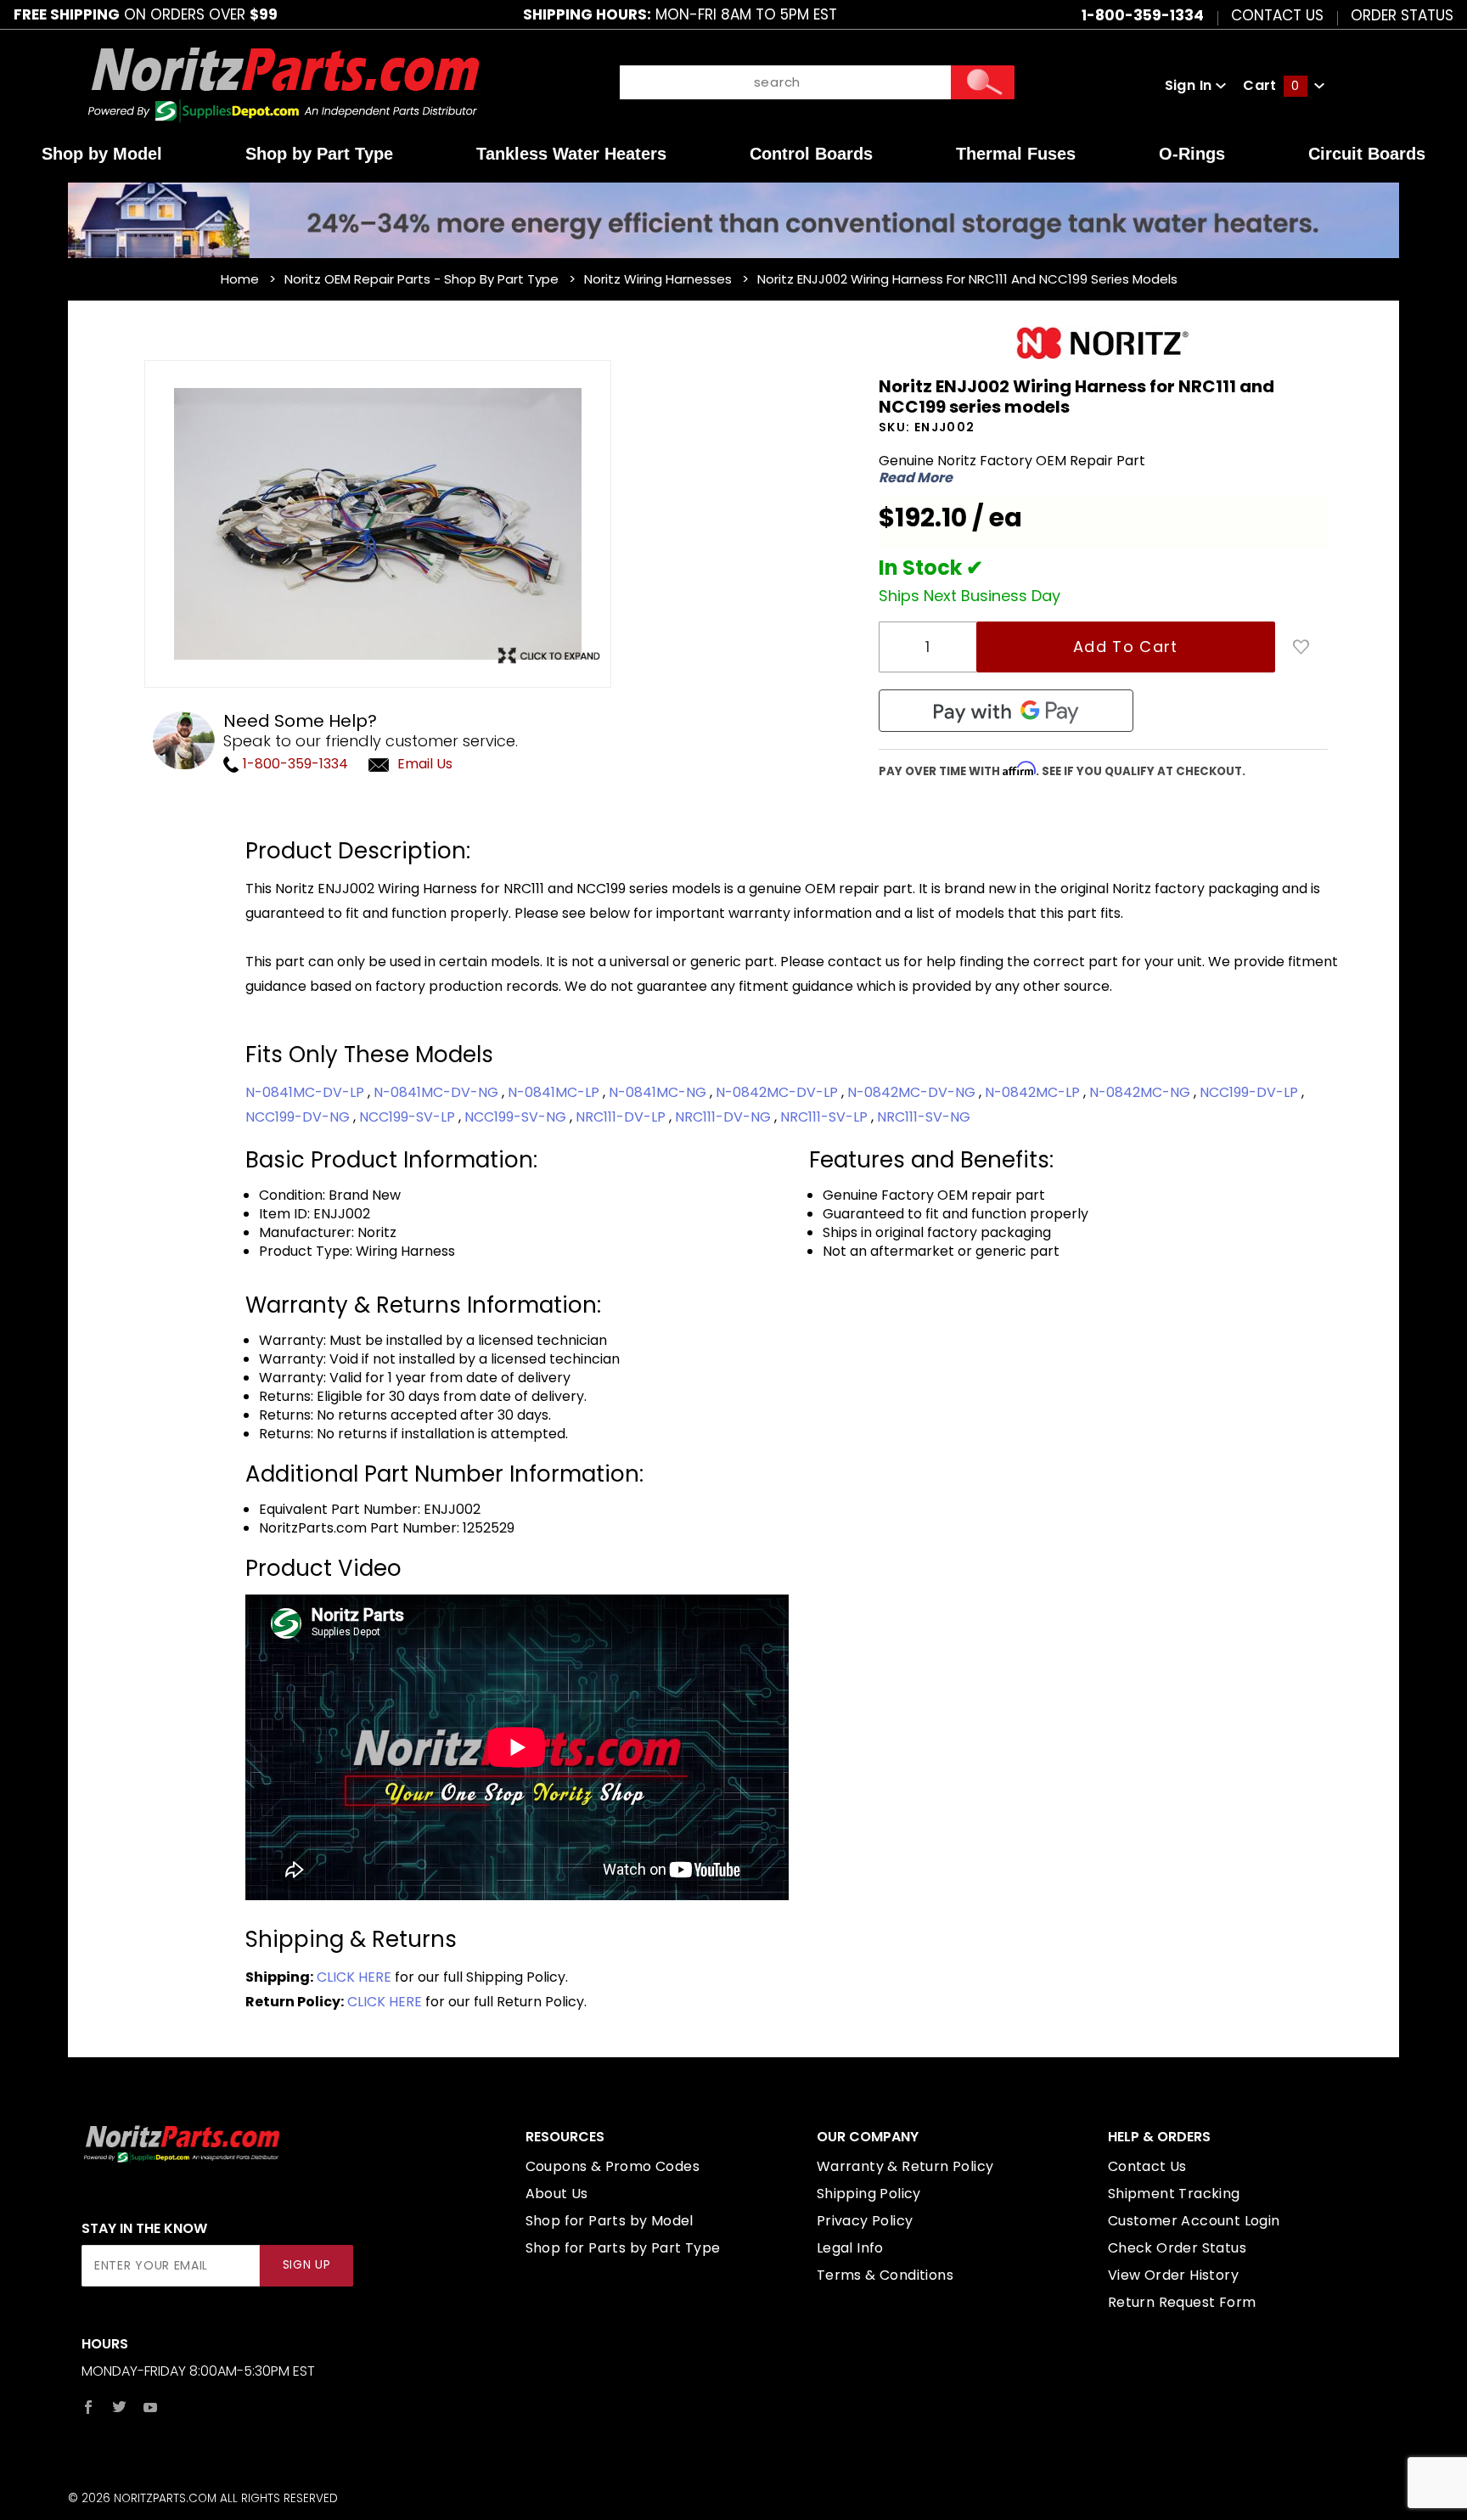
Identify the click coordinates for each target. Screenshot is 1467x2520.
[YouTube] (151, 2407)
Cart (1271, 85)
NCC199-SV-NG (517, 1117)
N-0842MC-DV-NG (913, 1092)
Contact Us (1277, 14)
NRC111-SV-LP (826, 1117)
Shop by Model (102, 154)
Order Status (1402, 14)
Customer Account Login (1194, 2221)
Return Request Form (1182, 2302)
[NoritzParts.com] (285, 84)
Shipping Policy (869, 2194)
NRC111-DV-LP (622, 1117)
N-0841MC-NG (659, 1092)
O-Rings (1192, 154)
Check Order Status (1177, 2248)
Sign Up (307, 2265)
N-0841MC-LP (555, 1092)
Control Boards (811, 154)
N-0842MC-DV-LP (778, 1092)
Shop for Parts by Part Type (623, 2248)
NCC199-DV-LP (1251, 1092)
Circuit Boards (1367, 154)
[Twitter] (119, 2407)
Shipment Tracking (1174, 2194)
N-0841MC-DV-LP (306, 1092)
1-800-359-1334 (294, 764)
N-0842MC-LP (1034, 1092)
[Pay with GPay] (1006, 711)
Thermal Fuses (1016, 154)
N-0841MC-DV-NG (438, 1092)
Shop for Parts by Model (610, 2221)
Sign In (1190, 85)
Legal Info (850, 2248)
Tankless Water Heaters (571, 154)
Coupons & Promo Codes (613, 2166)
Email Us (425, 764)
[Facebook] (88, 2407)
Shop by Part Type (319, 154)
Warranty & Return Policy (905, 2166)
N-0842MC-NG (1141, 1092)
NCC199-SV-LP (409, 1117)
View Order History (1173, 2275)
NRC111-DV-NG (725, 1117)
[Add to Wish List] (1301, 647)
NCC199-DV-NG (299, 1117)
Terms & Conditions (885, 2275)
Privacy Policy (865, 2221)
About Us (557, 2194)
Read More (916, 478)
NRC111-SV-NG (924, 1117)
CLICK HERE (354, 1977)
